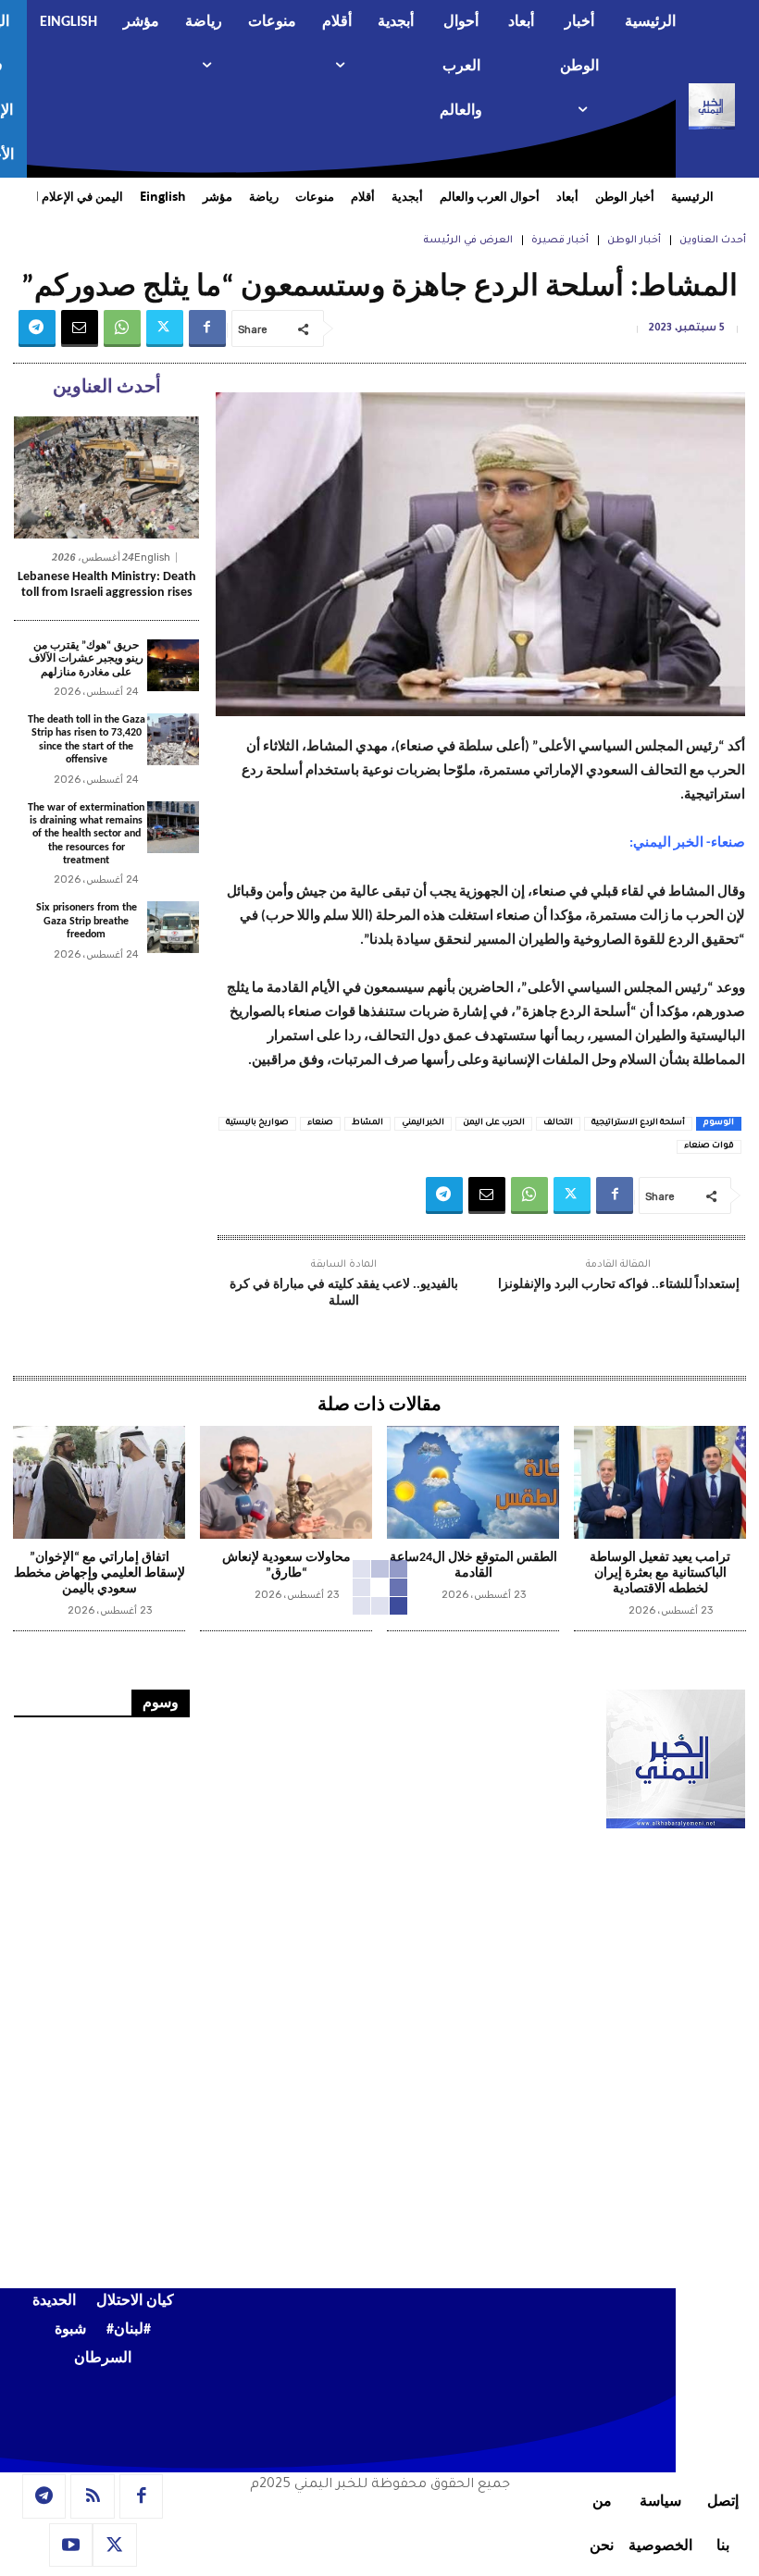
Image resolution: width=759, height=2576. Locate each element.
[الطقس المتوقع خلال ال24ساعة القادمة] (473, 1483)
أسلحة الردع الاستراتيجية (638, 1123)
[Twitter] (165, 328)
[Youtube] (71, 2545)
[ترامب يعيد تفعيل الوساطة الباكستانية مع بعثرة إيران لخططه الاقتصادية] (660, 1483)
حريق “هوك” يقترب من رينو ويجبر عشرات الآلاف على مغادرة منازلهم (86, 659)
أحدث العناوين (713, 241)
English (152, 557)
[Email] (80, 328)
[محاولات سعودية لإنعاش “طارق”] (286, 1483)
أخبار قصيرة (560, 241)
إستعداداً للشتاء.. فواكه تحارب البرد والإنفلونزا (619, 1285)
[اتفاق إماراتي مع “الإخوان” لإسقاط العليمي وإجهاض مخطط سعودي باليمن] (99, 1483)
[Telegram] (37, 328)
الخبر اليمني (423, 1123)
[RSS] (93, 2496)
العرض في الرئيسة (468, 241)
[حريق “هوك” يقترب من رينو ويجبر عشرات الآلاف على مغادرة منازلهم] (173, 665)
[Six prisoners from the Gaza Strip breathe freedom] (173, 927)
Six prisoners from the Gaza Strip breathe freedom (87, 921)
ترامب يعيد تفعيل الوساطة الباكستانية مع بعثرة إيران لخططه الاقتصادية (660, 1573)
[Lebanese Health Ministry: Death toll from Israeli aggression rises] (106, 477)
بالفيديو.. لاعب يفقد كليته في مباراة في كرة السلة (344, 1293)
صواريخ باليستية (257, 1123)
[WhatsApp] (122, 328)
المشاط (367, 1123)
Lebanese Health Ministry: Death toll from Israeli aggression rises (107, 585)
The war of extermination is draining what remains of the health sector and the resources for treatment (86, 835)
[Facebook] (207, 328)
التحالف (558, 1123)
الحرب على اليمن (494, 1123)
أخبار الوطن (634, 241)
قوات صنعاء (709, 1146)
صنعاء (320, 1123)
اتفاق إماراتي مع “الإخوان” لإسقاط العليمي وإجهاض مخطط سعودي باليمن (100, 1573)
